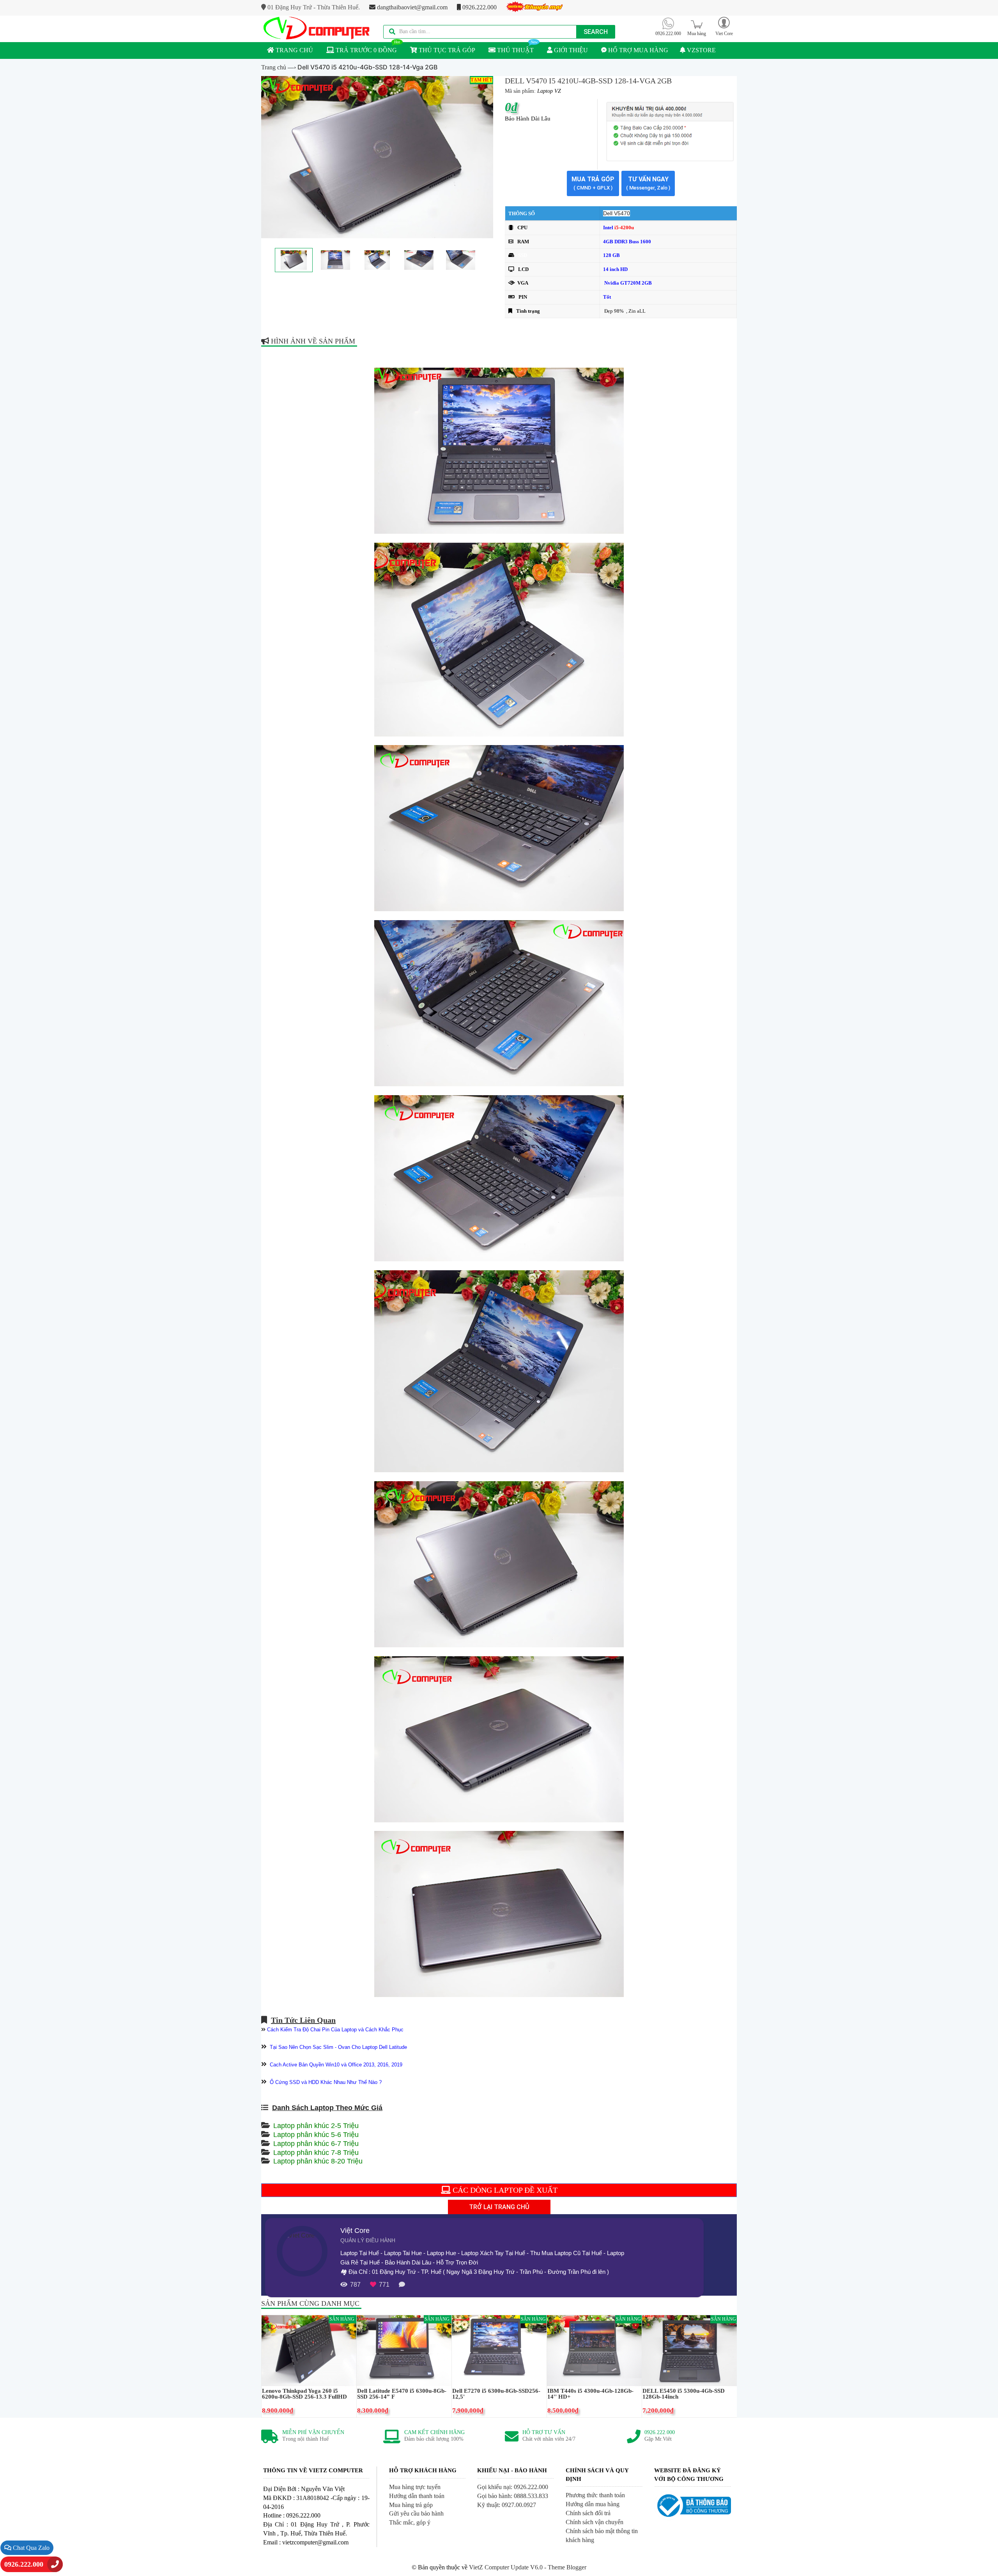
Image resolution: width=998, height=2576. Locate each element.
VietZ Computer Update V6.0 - (508, 2567)
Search (596, 32)
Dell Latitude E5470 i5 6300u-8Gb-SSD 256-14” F (402, 2394)
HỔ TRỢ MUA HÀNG (637, 50)
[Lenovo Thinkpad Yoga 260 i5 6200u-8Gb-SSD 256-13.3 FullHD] (309, 2350)
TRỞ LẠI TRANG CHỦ (499, 2207)
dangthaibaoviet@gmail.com (411, 7)
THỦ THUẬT (515, 50)
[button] (724, 26)
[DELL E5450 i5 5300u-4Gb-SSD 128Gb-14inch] (689, 2350)
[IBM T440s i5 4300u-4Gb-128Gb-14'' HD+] (594, 2350)
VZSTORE (701, 50)
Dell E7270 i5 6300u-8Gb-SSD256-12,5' (496, 2394)
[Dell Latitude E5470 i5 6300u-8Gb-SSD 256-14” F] (404, 2350)
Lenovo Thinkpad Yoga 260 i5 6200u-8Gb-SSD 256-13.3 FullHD (304, 2394)
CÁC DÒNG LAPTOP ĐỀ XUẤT (504, 2190)
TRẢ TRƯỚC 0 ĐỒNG (365, 50)
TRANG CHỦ (294, 50)
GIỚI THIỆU (570, 50)
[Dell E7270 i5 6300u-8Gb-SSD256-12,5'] (499, 2350)
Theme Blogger (567, 2567)
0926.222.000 (479, 7)
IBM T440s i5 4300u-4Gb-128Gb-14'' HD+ (590, 2394)
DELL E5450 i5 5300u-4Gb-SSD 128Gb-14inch (684, 2394)
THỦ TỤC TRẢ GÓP (446, 50)
